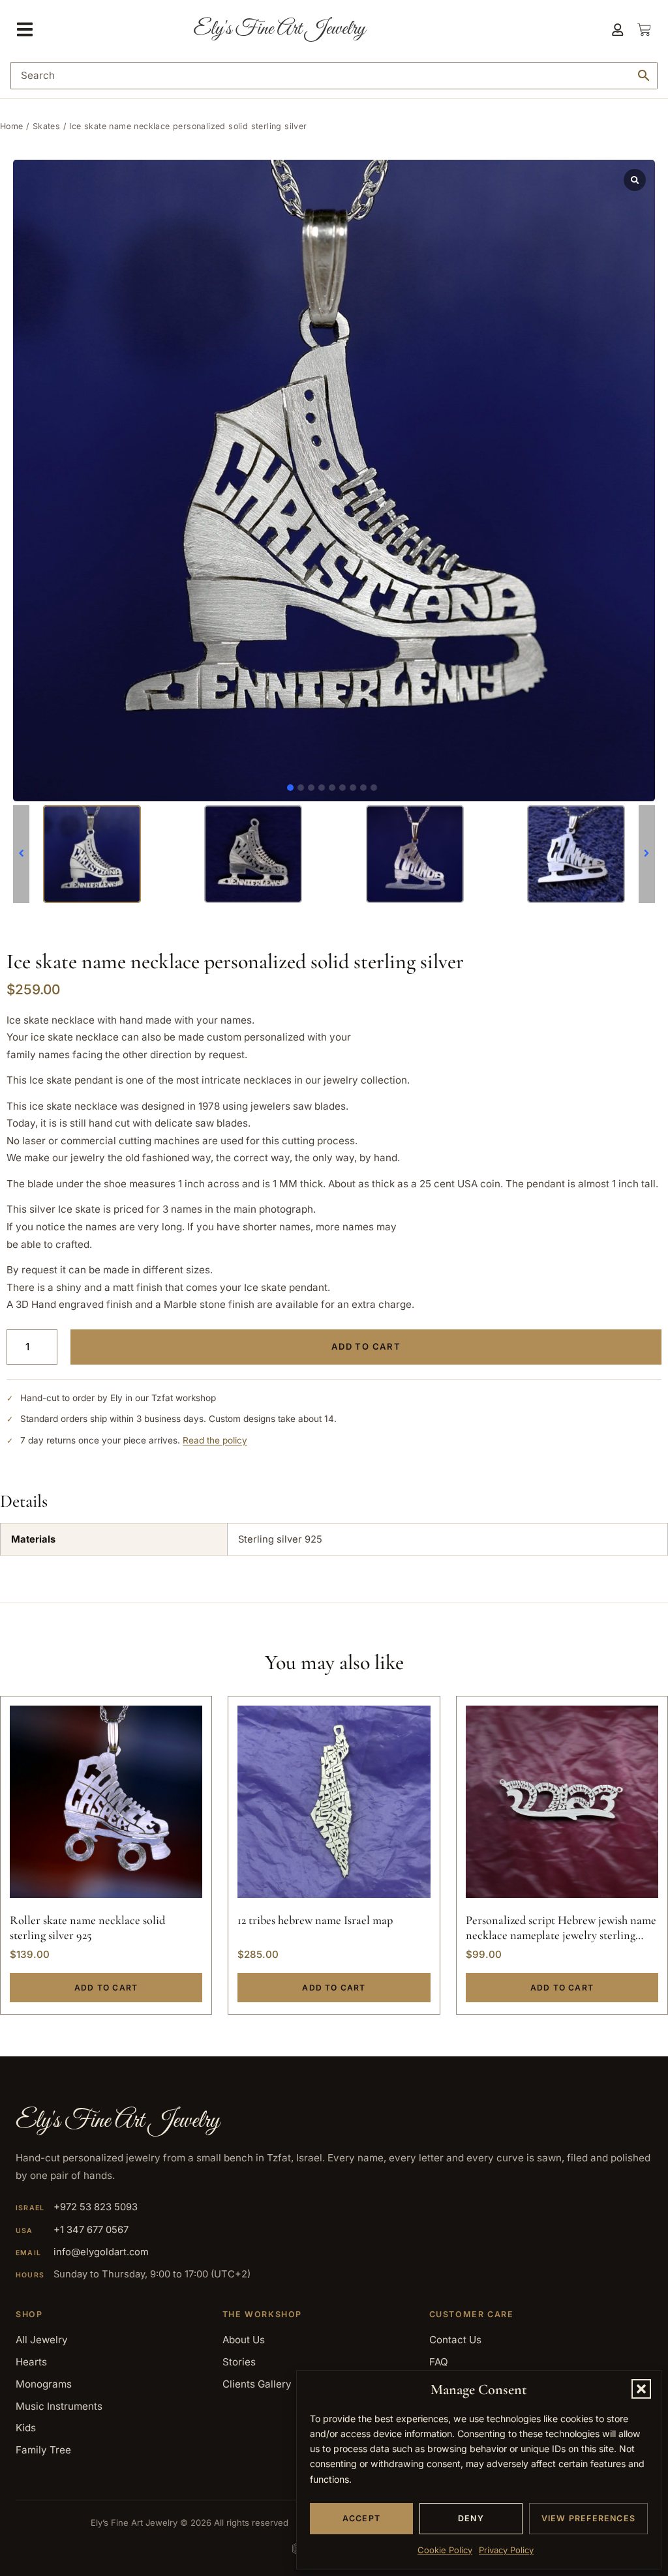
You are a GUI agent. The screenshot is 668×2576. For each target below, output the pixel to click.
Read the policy (215, 1440)
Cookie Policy (445, 2550)
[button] (641, 2389)
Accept (361, 2518)
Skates (46, 126)
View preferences (588, 2518)
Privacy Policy (506, 2550)
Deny (471, 2518)
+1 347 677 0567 (91, 2230)
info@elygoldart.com (101, 2252)
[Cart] (637, 30)
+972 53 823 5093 (96, 2207)
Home (12, 126)
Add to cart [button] (106, 1988)
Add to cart (366, 1346)
